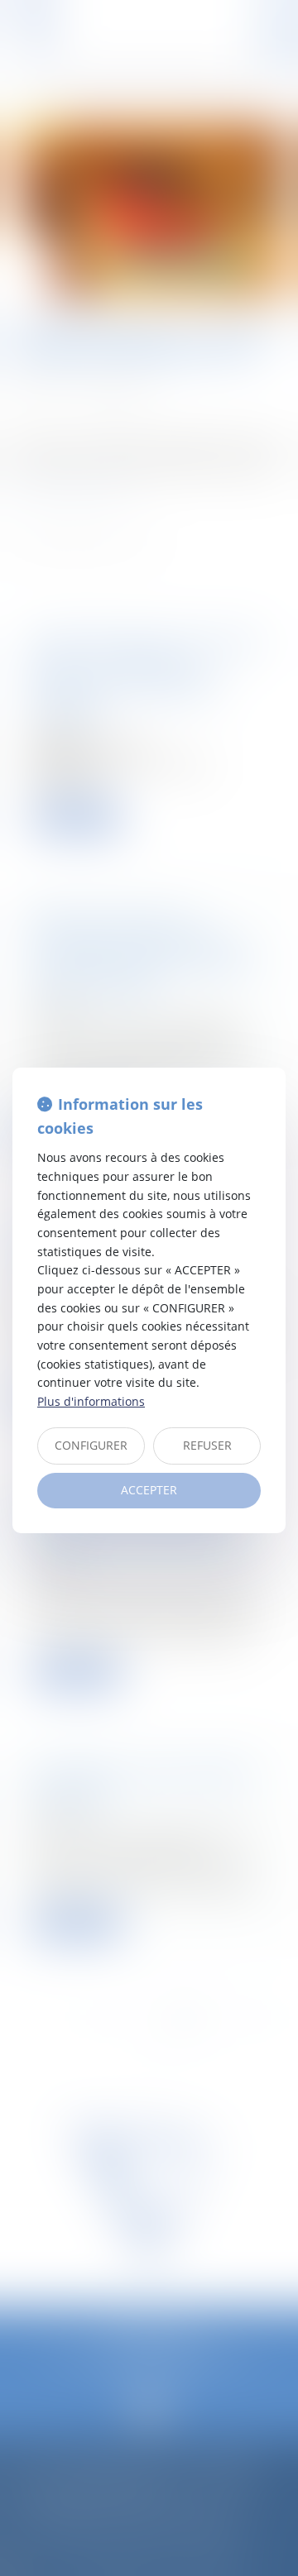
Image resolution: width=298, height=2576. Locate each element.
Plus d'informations (91, 1401)
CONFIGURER (91, 1445)
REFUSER (207, 1445)
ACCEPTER (149, 1490)
